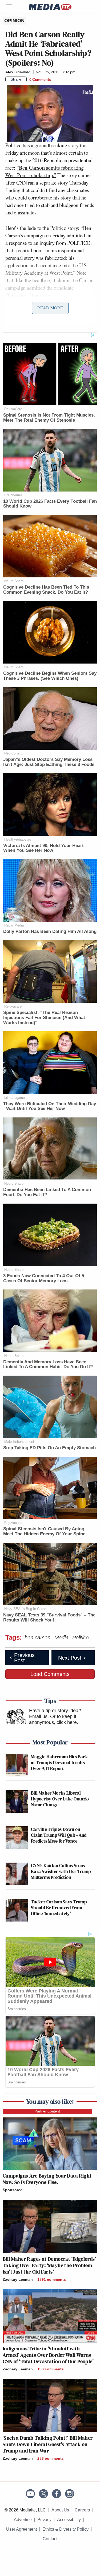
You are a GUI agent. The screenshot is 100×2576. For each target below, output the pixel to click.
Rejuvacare (13, 1006)
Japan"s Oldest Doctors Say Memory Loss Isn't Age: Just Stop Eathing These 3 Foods (49, 762)
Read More (50, 308)
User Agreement (21, 2529)
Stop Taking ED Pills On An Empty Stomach (49, 1448)
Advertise (23, 2520)
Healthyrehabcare (18, 839)
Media (61, 1638)
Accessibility (69, 2520)
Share (16, 79)
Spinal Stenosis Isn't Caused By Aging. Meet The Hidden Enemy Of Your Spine (44, 1531)
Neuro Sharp (14, 581)
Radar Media (14, 925)
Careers (82, 2510)
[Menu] (12, 7)
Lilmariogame (15, 1098)
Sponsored (13, 2190)
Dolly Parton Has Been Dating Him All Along (50, 931)
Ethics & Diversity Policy (65, 2529)
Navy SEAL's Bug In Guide (25, 1609)
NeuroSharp (13, 753)
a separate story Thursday (62, 183)
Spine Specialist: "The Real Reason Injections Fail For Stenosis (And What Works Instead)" (44, 1017)
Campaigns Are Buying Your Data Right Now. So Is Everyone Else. (47, 2179)
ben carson (37, 1638)
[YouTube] (30, 2494)
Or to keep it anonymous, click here (53, 1719)
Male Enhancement (19, 1442)
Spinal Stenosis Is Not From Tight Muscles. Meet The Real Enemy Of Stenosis (49, 418)
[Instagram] (70, 2494)
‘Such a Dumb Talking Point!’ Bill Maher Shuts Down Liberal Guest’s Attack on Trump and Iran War (48, 2444)
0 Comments (40, 79)
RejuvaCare (13, 409)
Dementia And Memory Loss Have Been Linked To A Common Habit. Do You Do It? (48, 1364)
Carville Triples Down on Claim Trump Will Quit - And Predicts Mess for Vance (59, 1835)
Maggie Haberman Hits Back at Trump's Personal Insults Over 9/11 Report (59, 1762)
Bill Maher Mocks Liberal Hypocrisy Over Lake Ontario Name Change (60, 1799)
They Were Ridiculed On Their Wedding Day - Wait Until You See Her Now (50, 1106)
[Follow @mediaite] (43, 2494)
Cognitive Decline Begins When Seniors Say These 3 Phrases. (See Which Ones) (50, 676)
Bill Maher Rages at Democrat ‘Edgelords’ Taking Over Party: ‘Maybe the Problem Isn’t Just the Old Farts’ (49, 2265)
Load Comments (50, 1674)
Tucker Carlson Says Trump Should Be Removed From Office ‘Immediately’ (59, 1907)
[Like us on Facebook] (57, 2494)
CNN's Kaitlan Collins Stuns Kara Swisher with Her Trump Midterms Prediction (61, 1871)
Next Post (70, 1658)
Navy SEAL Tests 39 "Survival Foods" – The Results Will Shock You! (49, 1618)
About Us (60, 2510)
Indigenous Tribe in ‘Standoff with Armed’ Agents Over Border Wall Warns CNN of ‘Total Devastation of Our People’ (48, 2355)
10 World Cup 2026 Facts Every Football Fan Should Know (50, 504)
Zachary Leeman (18, 2279)
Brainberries (13, 495)
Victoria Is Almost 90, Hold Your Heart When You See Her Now (43, 848)
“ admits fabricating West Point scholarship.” (45, 171)
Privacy (44, 2520)
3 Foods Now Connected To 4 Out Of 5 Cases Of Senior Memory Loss (44, 1278)
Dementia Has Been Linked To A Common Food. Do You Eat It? (47, 1192)
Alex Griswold (18, 72)
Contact (50, 2539)
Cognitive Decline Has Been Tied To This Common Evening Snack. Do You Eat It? (46, 590)
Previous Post (24, 1658)
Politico (80, 1638)
